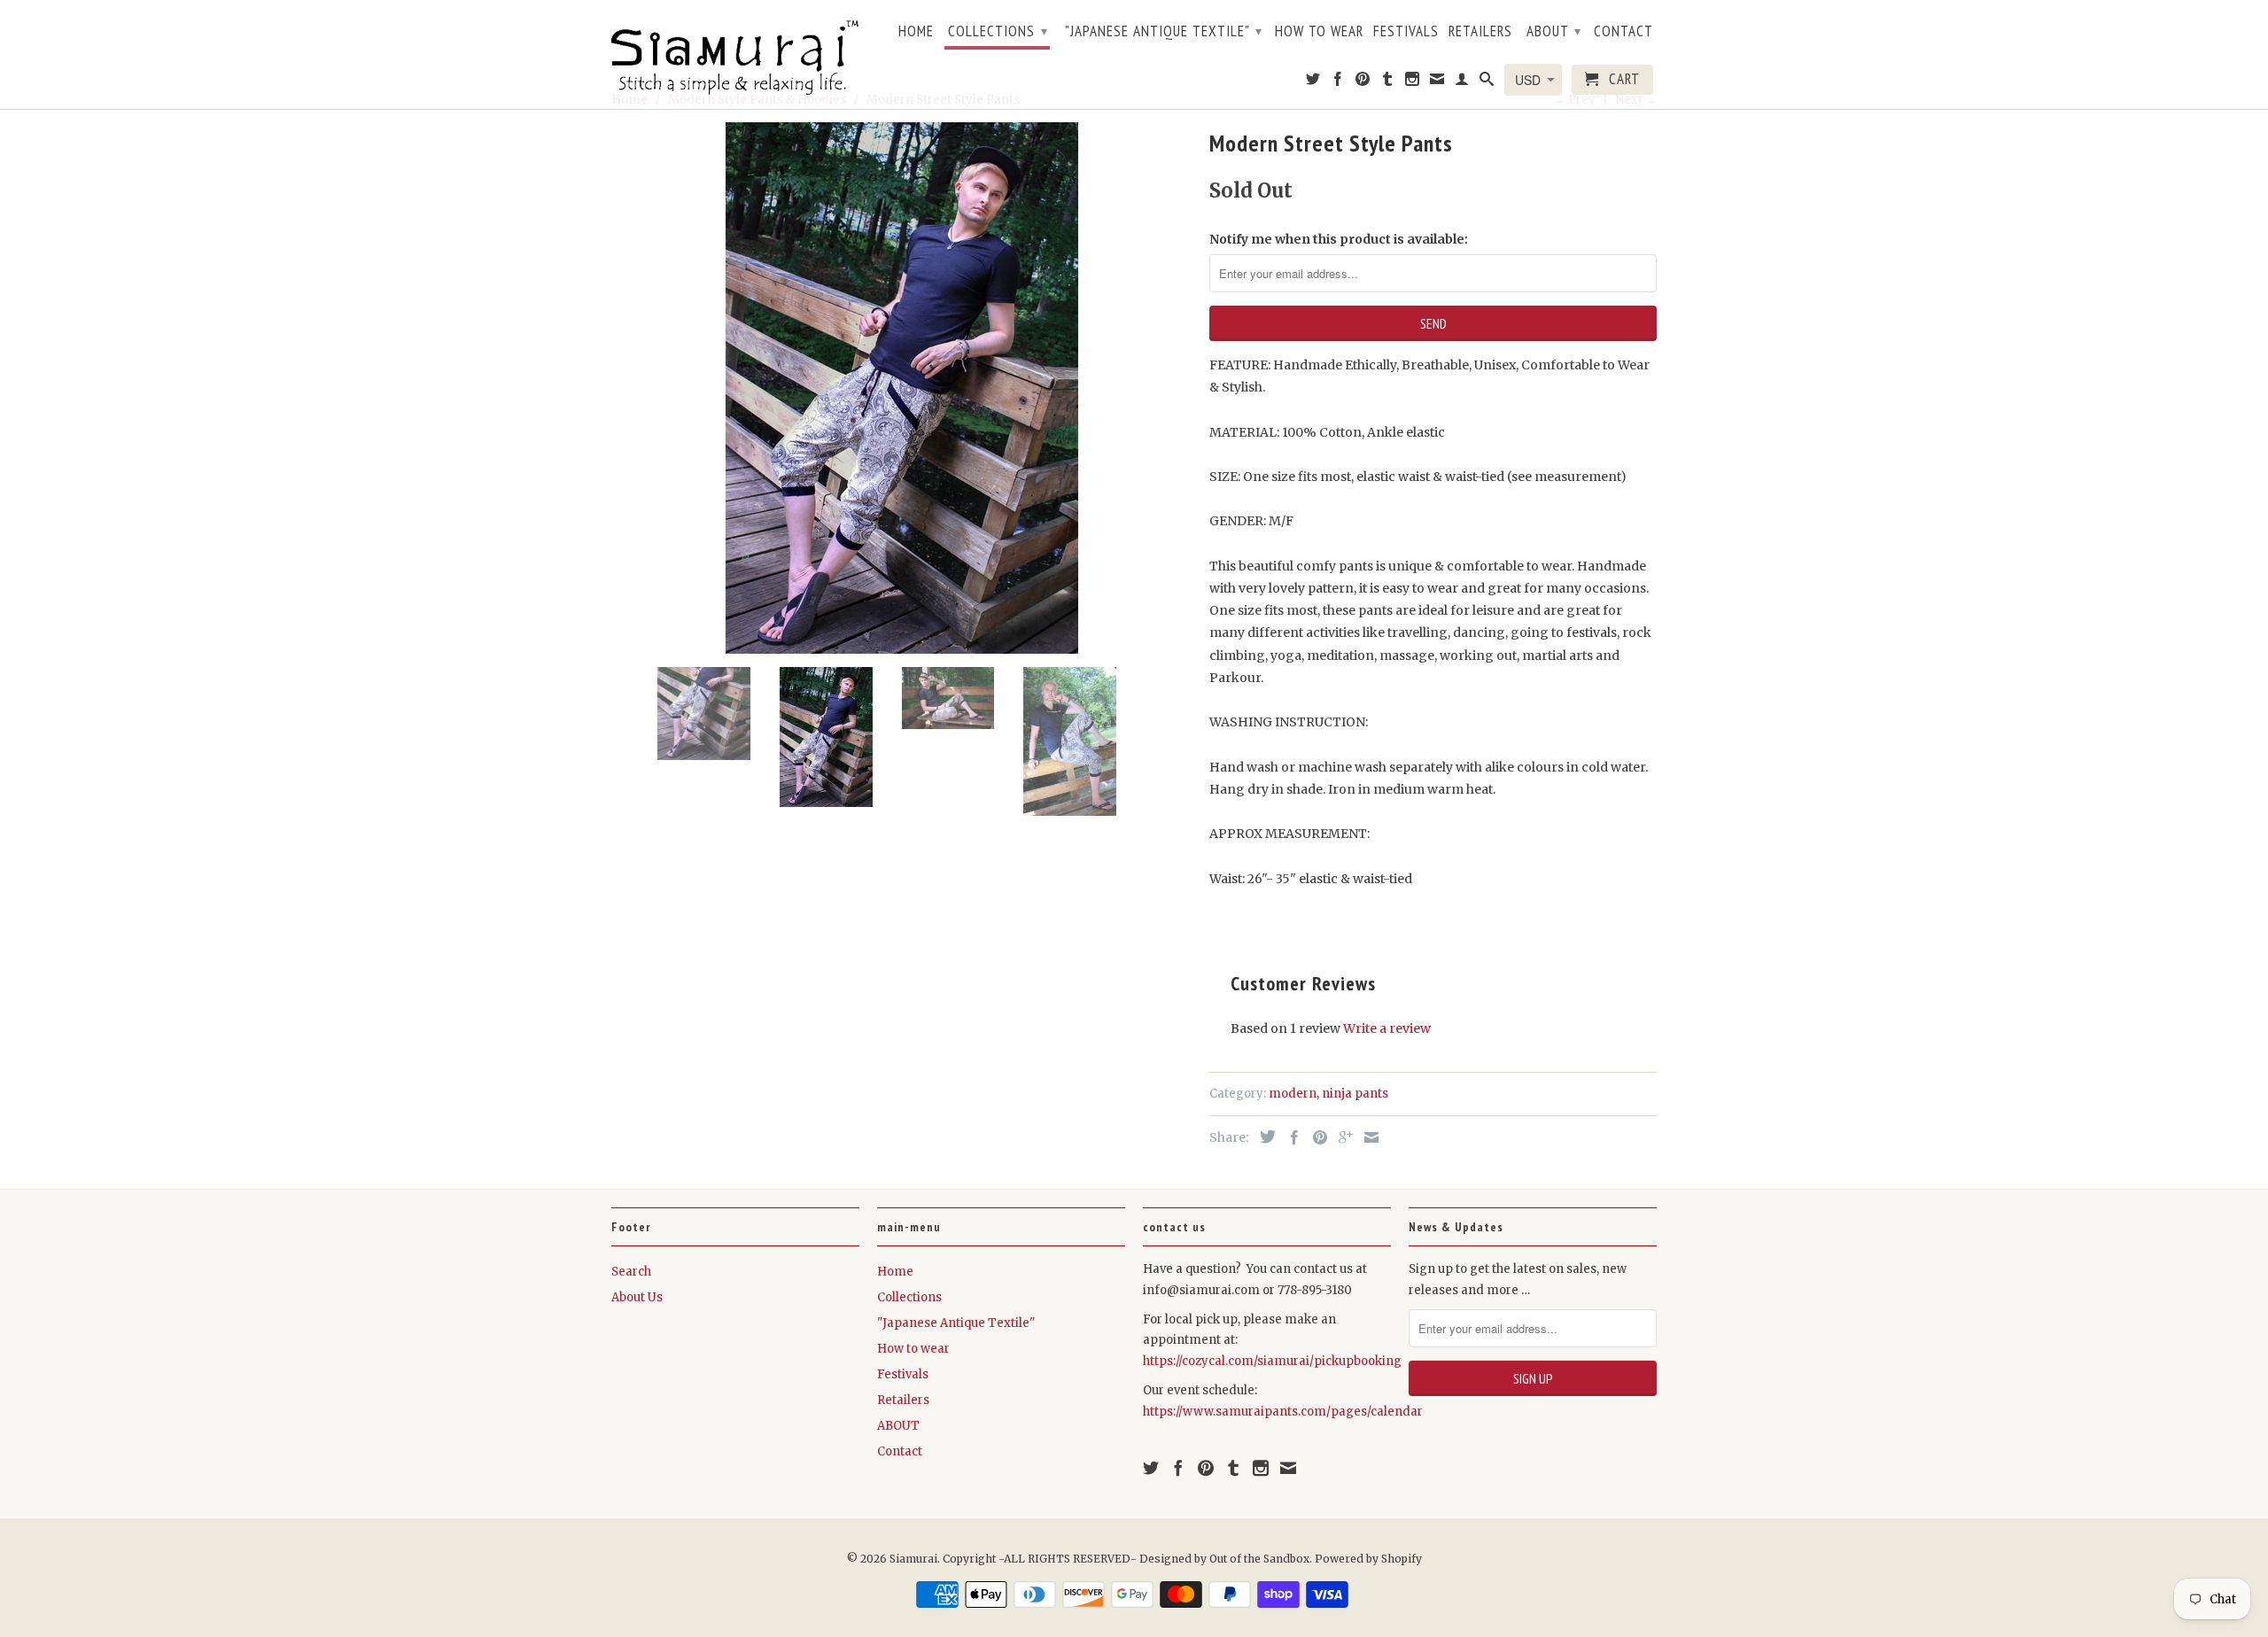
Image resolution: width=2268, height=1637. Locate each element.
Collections (998, 31)
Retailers (1480, 32)
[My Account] (1462, 82)
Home (916, 32)
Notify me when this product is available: (1339, 239)
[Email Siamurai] (1437, 82)
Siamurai (913, 1559)
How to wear (1319, 32)
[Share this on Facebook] (1290, 1137)
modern (1293, 1094)
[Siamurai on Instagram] (1413, 82)
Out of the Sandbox (1259, 1559)
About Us (637, 1297)
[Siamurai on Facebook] (1338, 82)
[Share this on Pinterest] (1316, 1137)
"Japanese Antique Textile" (1164, 31)
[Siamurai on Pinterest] (1363, 82)
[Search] (1487, 82)
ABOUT (1554, 31)
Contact (1623, 32)
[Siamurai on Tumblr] (1388, 82)
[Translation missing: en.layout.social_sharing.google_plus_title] (1341, 1137)
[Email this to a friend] (1367, 1137)
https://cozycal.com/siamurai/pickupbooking (1272, 1361)
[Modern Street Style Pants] (901, 388)
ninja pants (1355, 1094)
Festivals (1406, 32)
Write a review (1387, 1028)
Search (631, 1272)
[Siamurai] (735, 54)
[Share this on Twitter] (1263, 1137)
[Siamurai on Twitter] (1313, 82)
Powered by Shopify (1368, 1559)
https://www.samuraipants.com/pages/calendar (1283, 1412)
